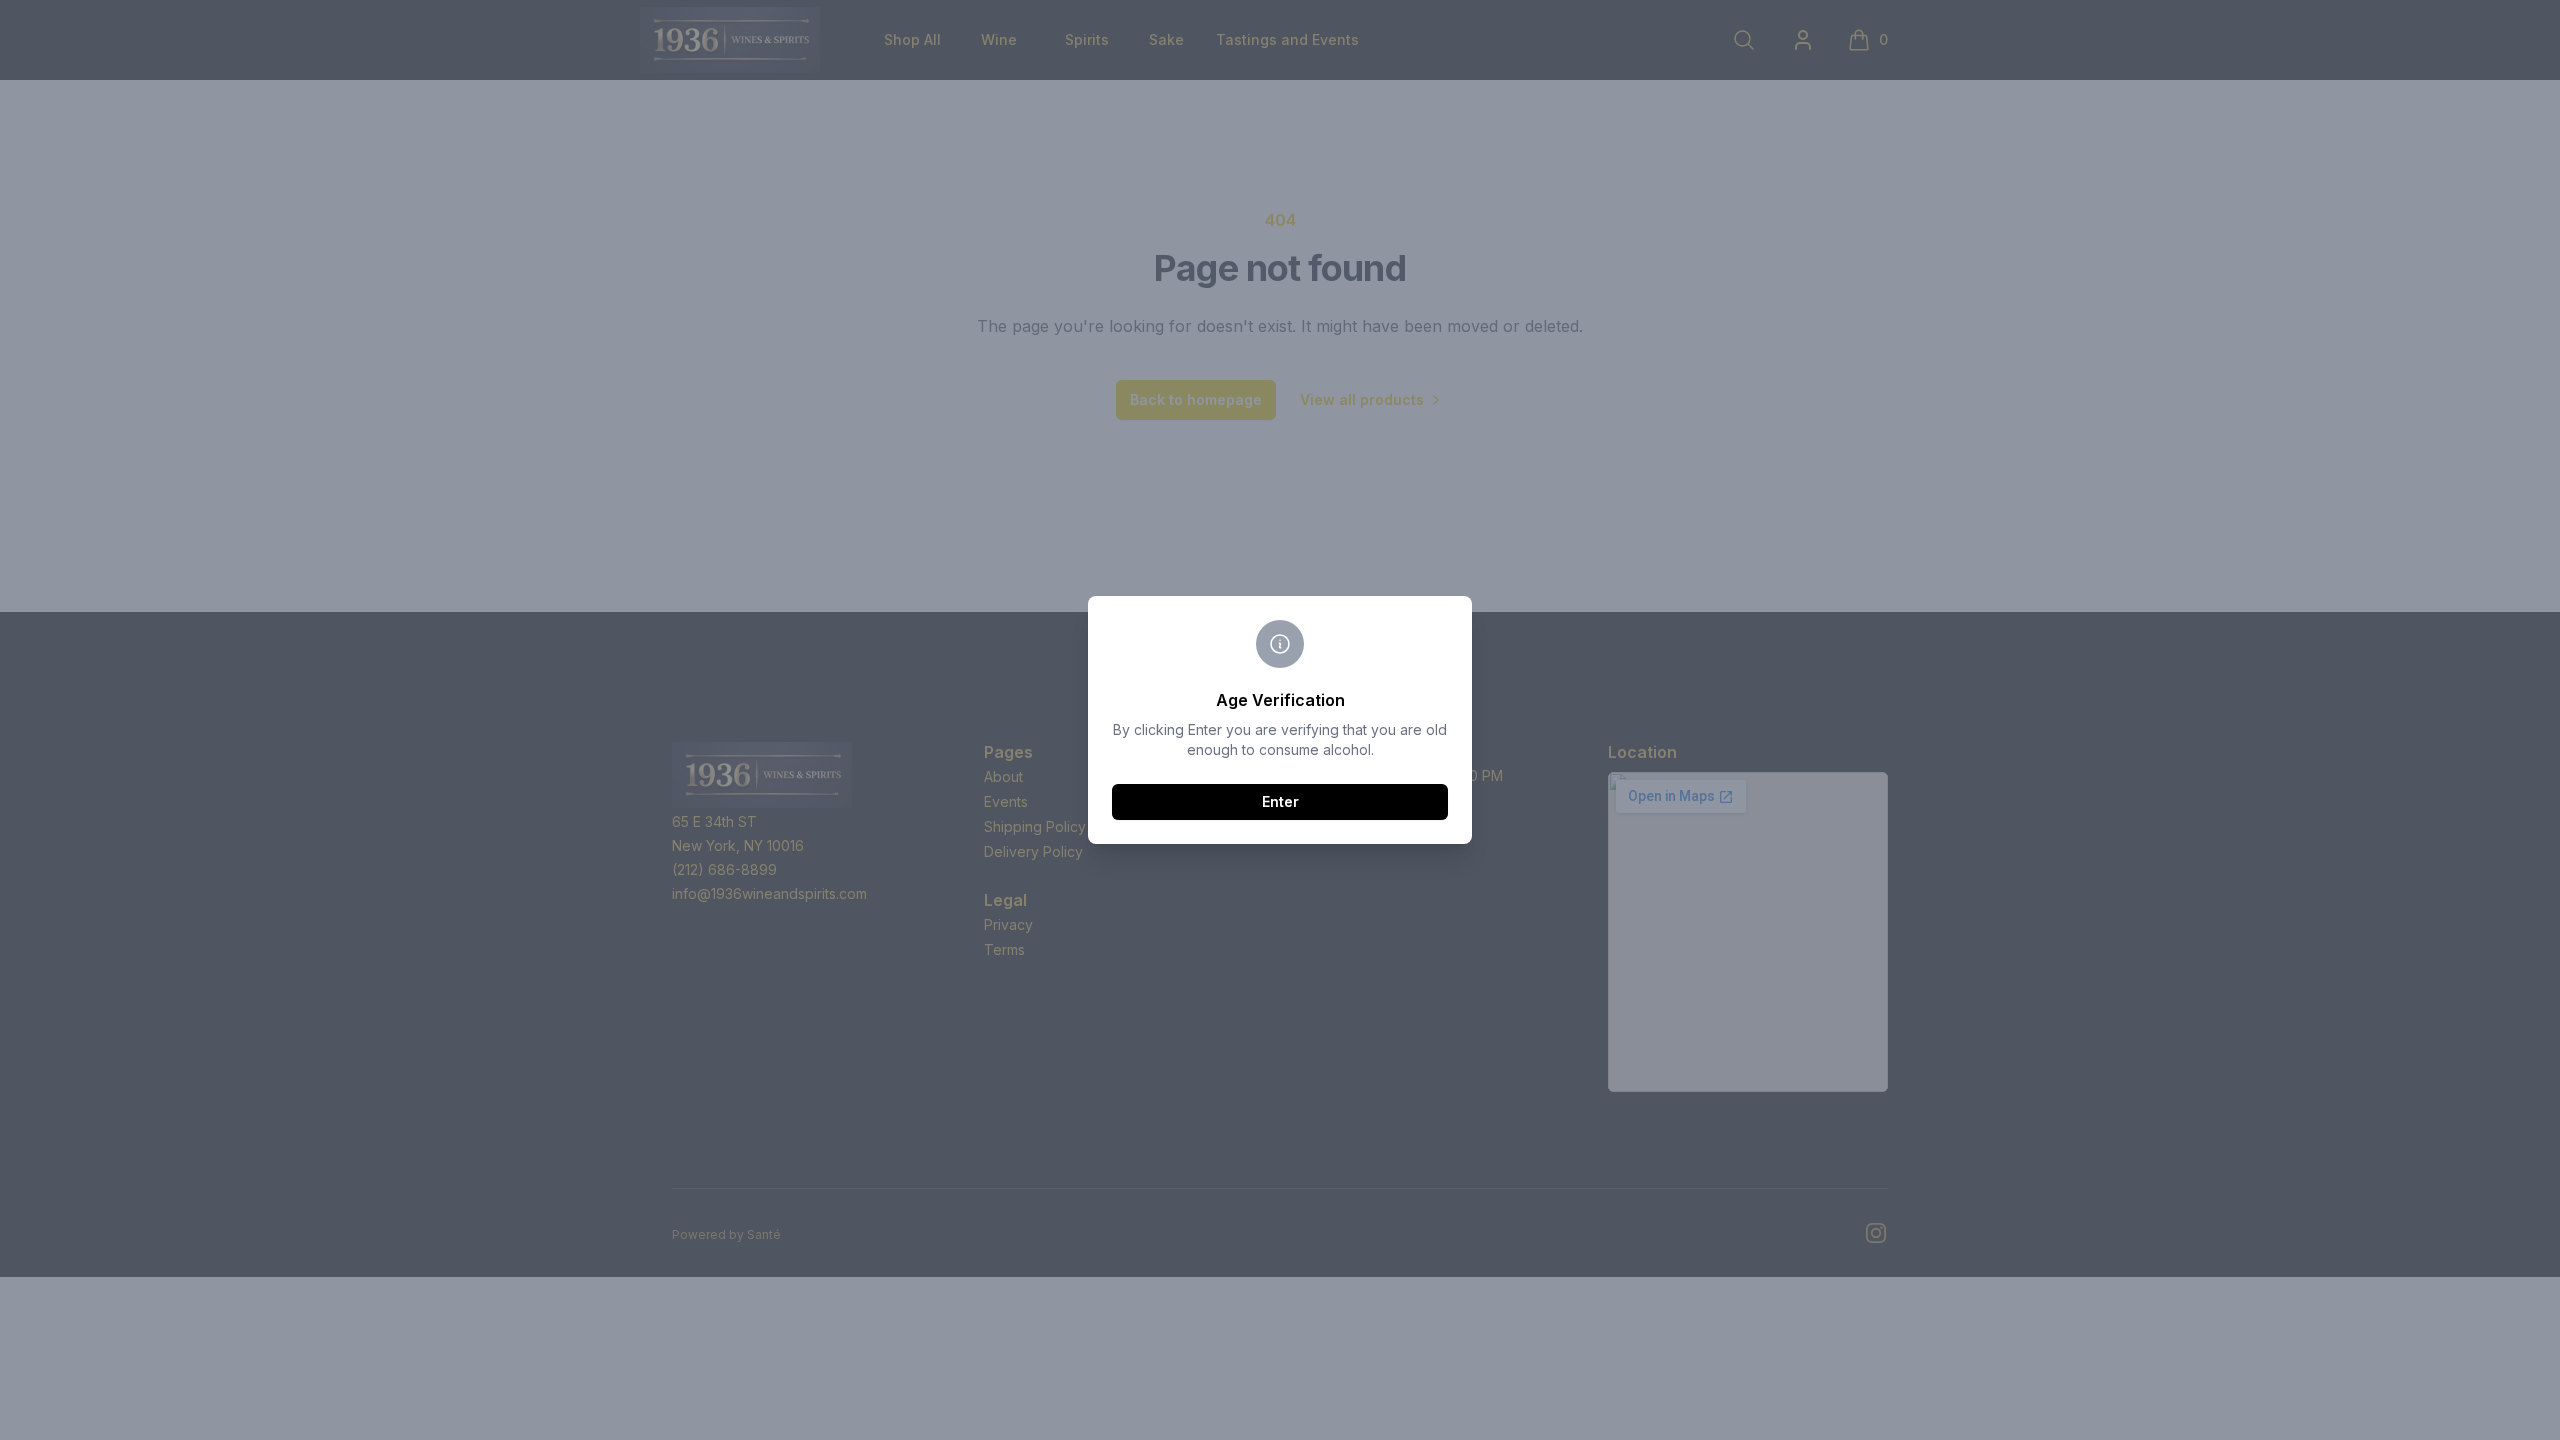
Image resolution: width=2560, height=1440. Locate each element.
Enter (1280, 801)
